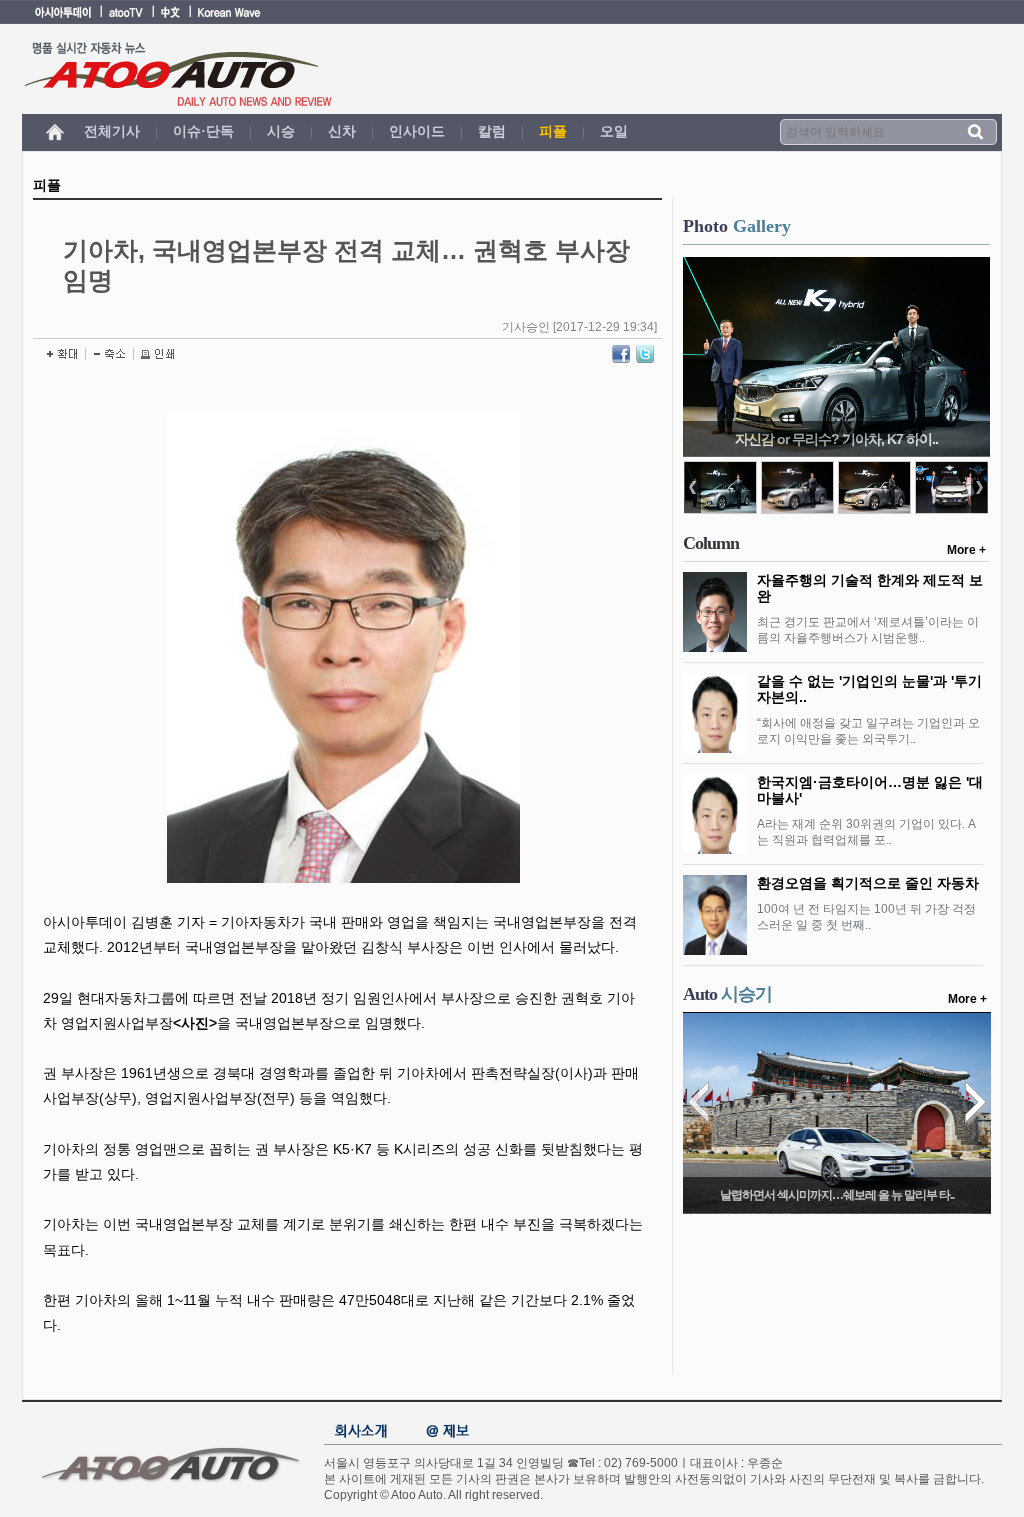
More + (966, 550)
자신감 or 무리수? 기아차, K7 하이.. (836, 439)
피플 (553, 131)
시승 (281, 131)
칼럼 (492, 131)
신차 (342, 131)
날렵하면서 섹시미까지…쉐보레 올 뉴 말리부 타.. (837, 1195)
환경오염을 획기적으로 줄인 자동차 (868, 883)
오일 (614, 131)
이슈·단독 (203, 131)
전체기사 (112, 131)
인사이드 (417, 131)
